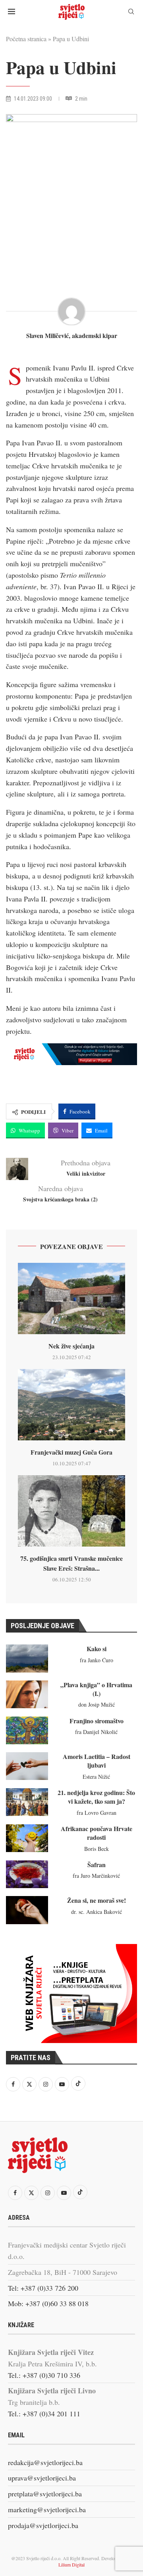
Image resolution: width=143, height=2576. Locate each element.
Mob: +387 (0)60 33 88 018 (48, 2303)
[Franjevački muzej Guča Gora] (71, 1405)
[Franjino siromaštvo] (27, 1730)
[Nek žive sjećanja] (71, 1299)
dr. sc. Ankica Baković (97, 1912)
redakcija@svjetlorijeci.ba (45, 2462)
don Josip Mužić (97, 1704)
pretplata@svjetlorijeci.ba (45, 2494)
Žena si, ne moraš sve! (97, 1900)
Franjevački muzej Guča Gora (71, 1452)
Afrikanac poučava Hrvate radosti (97, 1833)
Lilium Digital (71, 2565)
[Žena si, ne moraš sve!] (27, 1910)
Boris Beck (97, 1849)
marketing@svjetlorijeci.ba (47, 2509)
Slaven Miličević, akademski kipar (72, 336)
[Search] (131, 12)
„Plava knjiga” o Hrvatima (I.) (96, 1689)
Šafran (97, 1865)
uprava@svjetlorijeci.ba (42, 2478)
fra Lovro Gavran (97, 1813)
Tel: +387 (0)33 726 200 (43, 2288)
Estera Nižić (96, 1777)
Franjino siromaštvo (97, 1721)
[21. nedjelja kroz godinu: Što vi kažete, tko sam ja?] (27, 1802)
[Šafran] (27, 1874)
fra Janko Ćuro (97, 1660)
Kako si (97, 1649)
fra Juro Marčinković (96, 1876)
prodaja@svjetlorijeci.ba (43, 2525)
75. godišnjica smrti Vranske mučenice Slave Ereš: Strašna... (71, 1563)
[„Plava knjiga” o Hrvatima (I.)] (27, 1694)
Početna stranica (26, 39)
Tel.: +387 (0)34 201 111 (44, 2414)
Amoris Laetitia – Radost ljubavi (97, 1761)
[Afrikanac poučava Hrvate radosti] (27, 1838)
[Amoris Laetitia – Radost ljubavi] (27, 1766)
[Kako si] (27, 1658)
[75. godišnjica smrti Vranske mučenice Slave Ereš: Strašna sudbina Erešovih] (71, 1511)
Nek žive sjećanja (71, 1346)
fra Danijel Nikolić (96, 1732)
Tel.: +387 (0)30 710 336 (44, 2375)
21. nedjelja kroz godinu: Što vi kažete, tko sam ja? (96, 1797)
